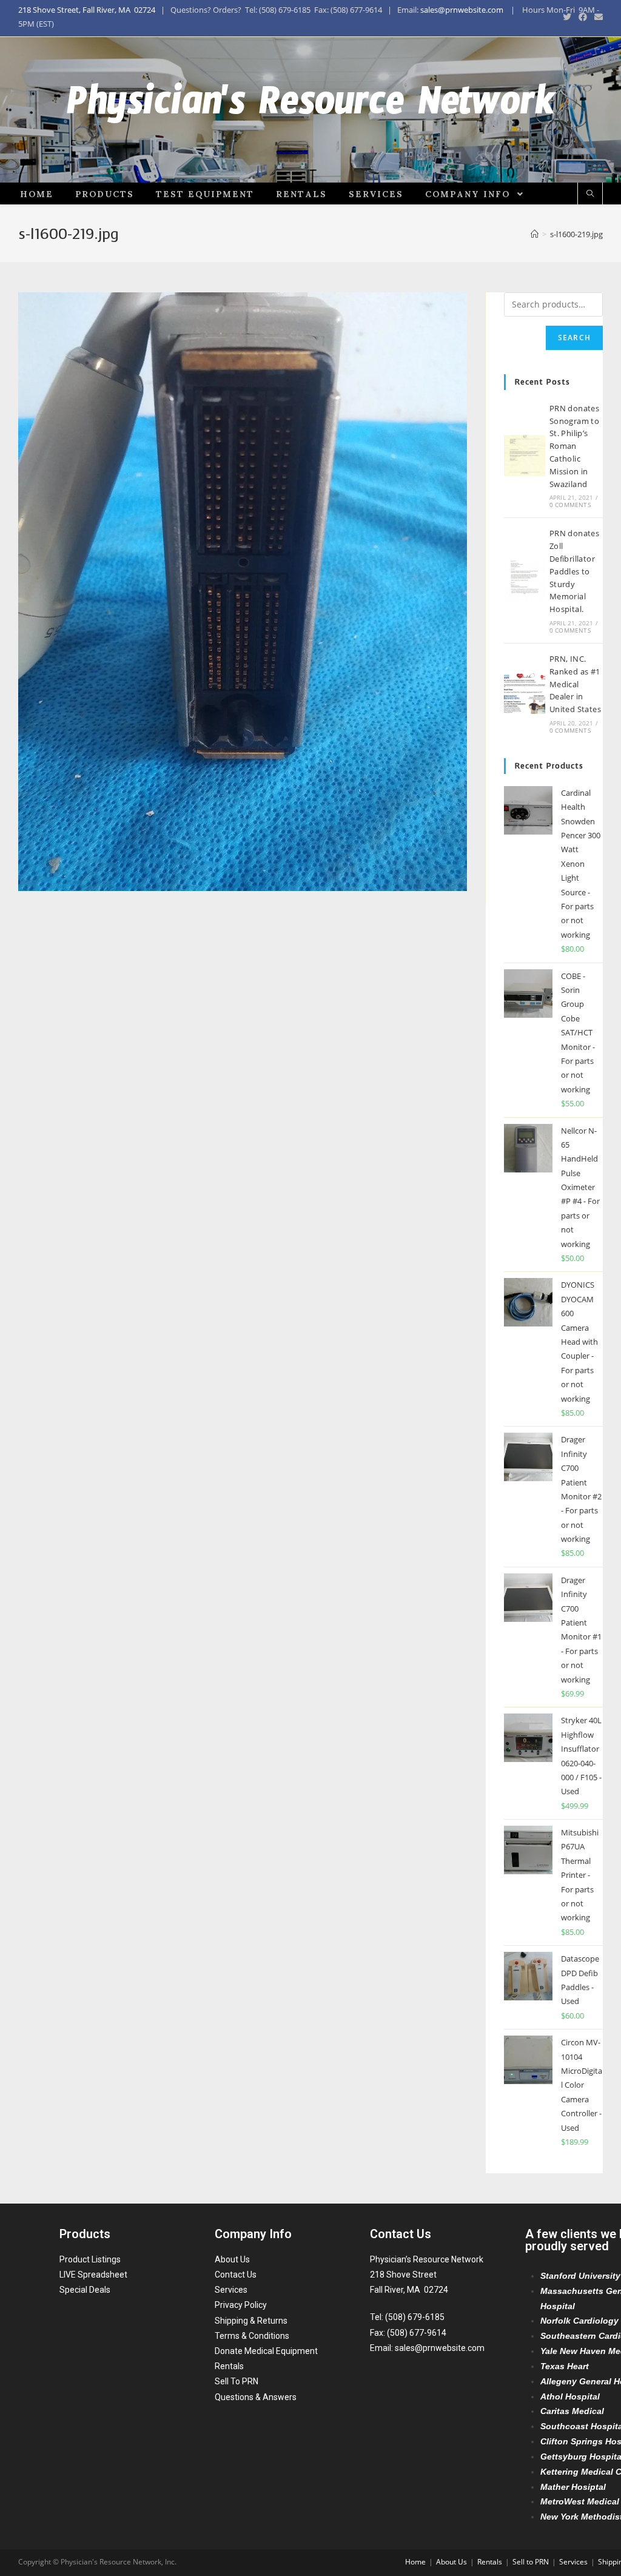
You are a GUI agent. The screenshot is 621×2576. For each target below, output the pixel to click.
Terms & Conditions (252, 2336)
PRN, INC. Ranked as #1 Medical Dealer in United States (575, 684)
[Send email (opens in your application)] (597, 17)
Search (574, 338)
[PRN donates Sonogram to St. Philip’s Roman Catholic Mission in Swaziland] (525, 456)
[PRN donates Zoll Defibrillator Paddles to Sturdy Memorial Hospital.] (525, 580)
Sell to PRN (531, 2562)
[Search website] (590, 194)
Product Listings (90, 2259)
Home (415, 2562)
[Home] (535, 234)
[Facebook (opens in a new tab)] (583, 17)
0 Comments (570, 505)
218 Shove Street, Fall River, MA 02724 (87, 10)
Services (231, 2290)
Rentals (229, 2366)
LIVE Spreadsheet (93, 2275)
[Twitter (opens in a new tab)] (567, 17)
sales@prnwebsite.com (462, 10)
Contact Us (236, 2275)
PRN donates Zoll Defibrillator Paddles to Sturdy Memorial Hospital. (574, 571)
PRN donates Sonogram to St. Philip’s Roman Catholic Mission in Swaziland (574, 446)
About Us (232, 2259)
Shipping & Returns (251, 2321)
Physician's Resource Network (311, 110)
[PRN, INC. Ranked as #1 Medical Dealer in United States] (525, 693)
